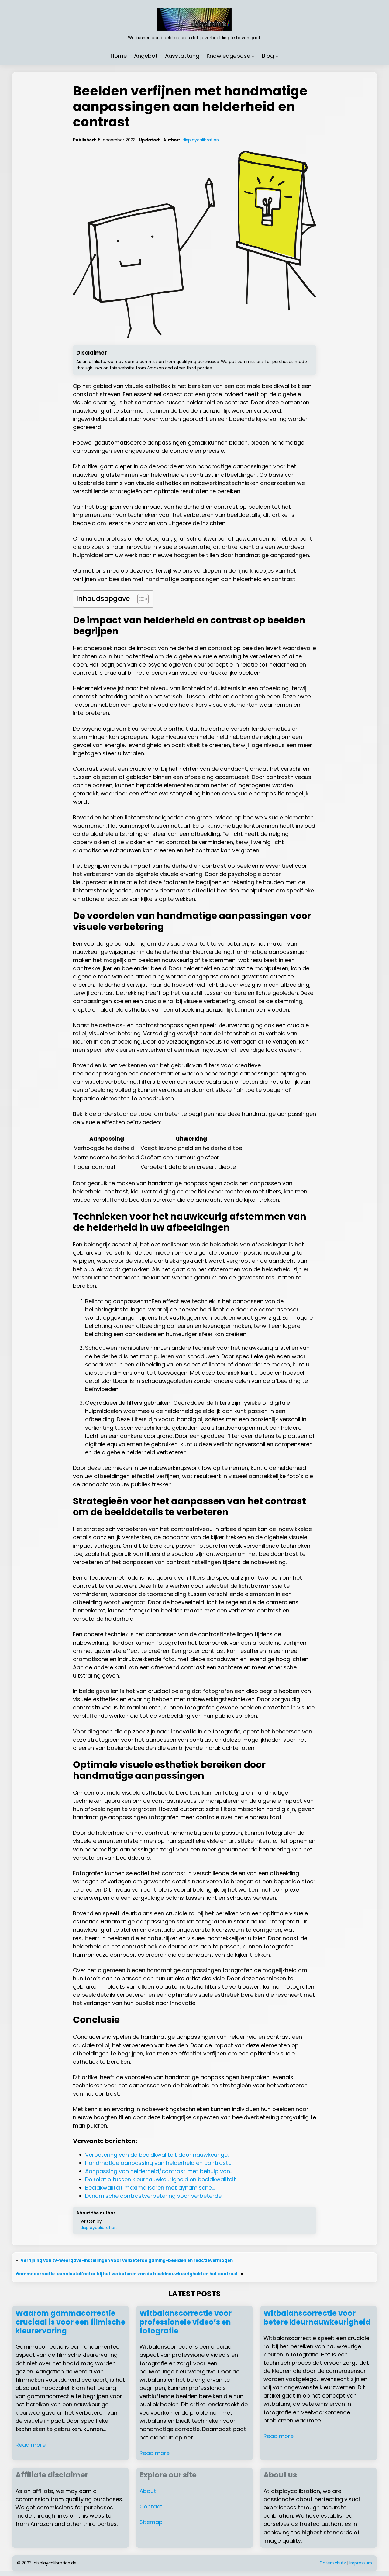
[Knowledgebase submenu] (253, 56)
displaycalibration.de (55, 2563)
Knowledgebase (228, 56)
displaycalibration (201, 140)
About (148, 2491)
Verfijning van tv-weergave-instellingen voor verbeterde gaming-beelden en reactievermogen (127, 2261)
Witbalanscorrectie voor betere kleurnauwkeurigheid (317, 2318)
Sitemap (151, 2522)
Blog (268, 56)
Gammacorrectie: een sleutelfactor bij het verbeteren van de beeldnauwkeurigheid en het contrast (127, 2274)
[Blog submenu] (277, 56)
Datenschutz (333, 2563)
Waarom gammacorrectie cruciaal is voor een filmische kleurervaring (71, 2322)
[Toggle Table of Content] (140, 599)
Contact (151, 2507)
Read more (31, 2445)
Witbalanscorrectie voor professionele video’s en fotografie (186, 2322)
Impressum (361, 2563)
